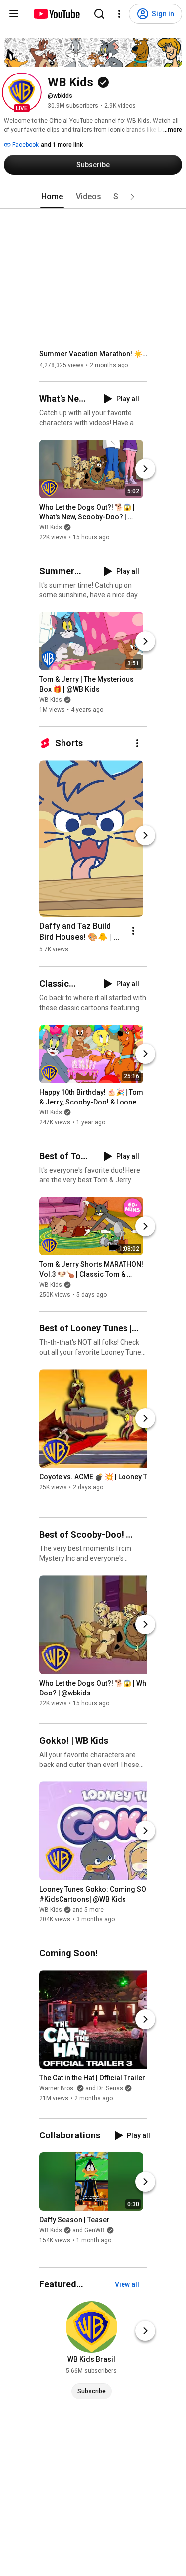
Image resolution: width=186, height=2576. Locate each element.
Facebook (25, 145)
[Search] (99, 14)
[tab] (52, 197)
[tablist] (93, 197)
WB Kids (51, 527)
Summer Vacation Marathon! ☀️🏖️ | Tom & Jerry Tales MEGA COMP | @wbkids (93, 354)
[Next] (145, 469)
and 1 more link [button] (62, 145)
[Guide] (14, 14)
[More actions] (137, 743)
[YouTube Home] (56, 14)
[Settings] (119, 14)
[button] (22, 92)
